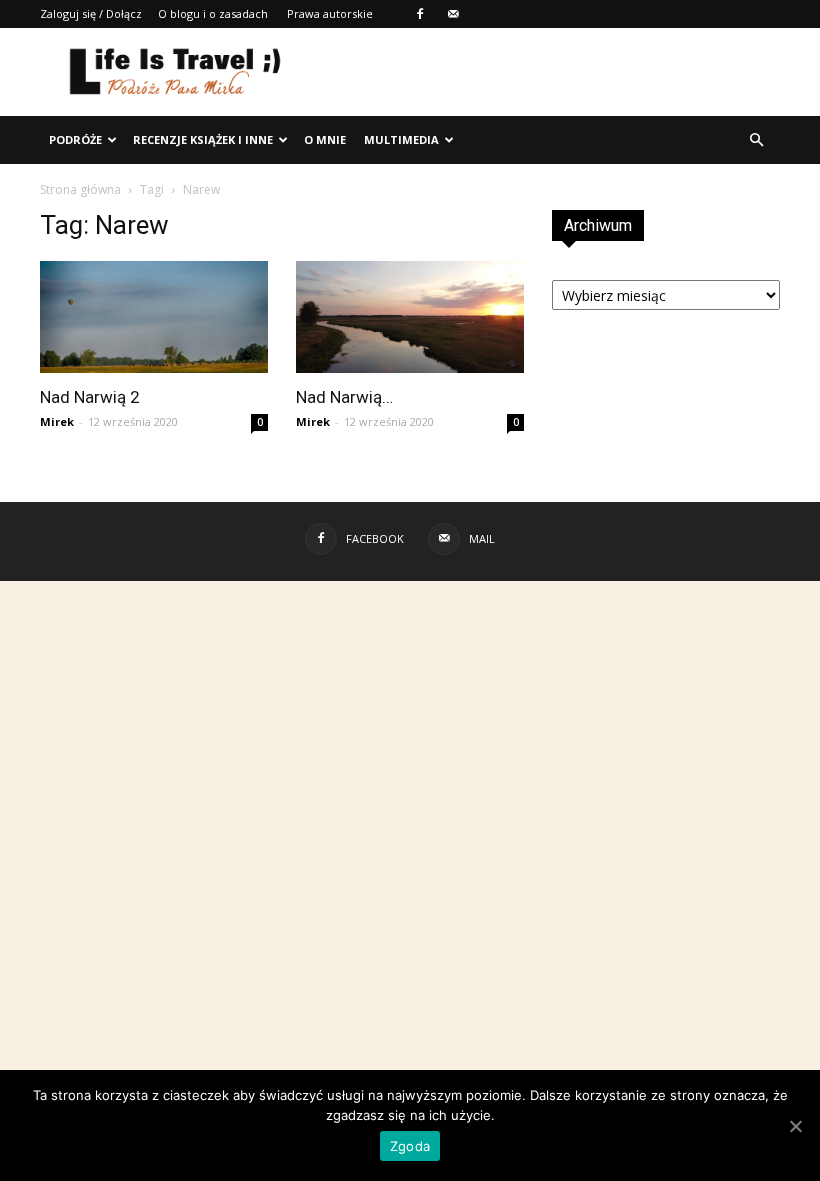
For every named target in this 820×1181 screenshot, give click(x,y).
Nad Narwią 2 (90, 397)
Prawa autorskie (330, 13)
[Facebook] (420, 14)
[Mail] (453, 14)
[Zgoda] (795, 1126)
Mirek (57, 421)
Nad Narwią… (344, 397)
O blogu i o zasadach (213, 13)
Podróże (75, 139)
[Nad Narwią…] (410, 317)
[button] (756, 140)
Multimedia (401, 139)
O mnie (325, 139)
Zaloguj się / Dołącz (91, 13)
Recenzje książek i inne (203, 139)
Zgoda (410, 1146)
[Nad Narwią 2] (154, 317)
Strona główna (80, 189)
